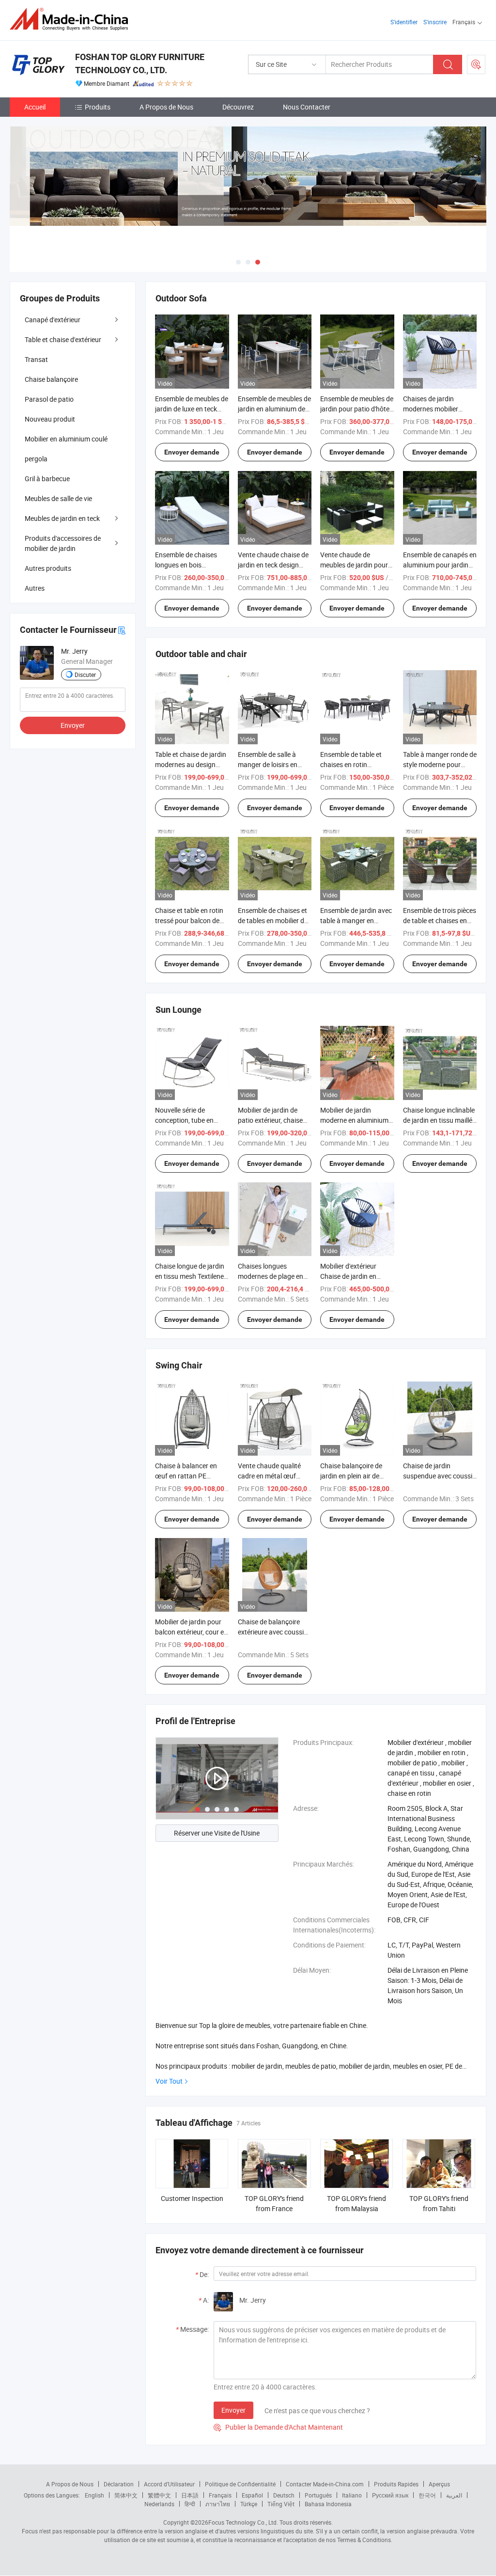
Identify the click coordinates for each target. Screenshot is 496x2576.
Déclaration (119, 2484)
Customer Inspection (192, 2198)
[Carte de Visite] (122, 630)
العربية (454, 2495)
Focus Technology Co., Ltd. (243, 2522)
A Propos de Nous (166, 107)
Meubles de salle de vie (58, 498)
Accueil (35, 107)
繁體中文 (159, 2495)
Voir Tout (169, 2081)
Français (220, 2495)
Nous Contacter (307, 107)
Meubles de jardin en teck (62, 518)
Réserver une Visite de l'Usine (217, 1833)
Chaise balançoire (51, 379)
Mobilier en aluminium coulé (66, 439)
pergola (36, 459)
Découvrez (238, 107)
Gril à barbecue (47, 479)
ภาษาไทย (218, 2504)
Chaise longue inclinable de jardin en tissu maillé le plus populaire (439, 1120)
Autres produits (48, 568)
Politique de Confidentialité (240, 2484)
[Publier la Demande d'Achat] (476, 64)
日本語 (190, 2495)
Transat (36, 359)
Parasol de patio (49, 399)
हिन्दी (190, 2504)
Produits (98, 107)
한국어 (427, 2495)
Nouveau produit (50, 419)
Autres (35, 588)
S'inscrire (435, 22)
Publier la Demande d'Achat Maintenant (278, 2427)
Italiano (352, 2495)
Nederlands (159, 2504)
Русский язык (390, 2495)
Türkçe (249, 2504)
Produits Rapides (396, 2484)
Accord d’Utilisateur (169, 2484)
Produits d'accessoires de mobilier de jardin (63, 543)
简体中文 (126, 2495)
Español (252, 2495)
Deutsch (284, 2495)
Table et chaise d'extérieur (63, 339)
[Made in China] (72, 19)
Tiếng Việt (281, 2504)
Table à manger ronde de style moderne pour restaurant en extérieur (440, 764)
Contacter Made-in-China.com (325, 2484)
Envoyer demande (192, 452)
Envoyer (233, 2410)
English (94, 2495)
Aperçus (439, 2484)
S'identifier (404, 22)
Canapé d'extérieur (53, 320)
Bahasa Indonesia (328, 2504)
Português (318, 2495)
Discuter (85, 675)
